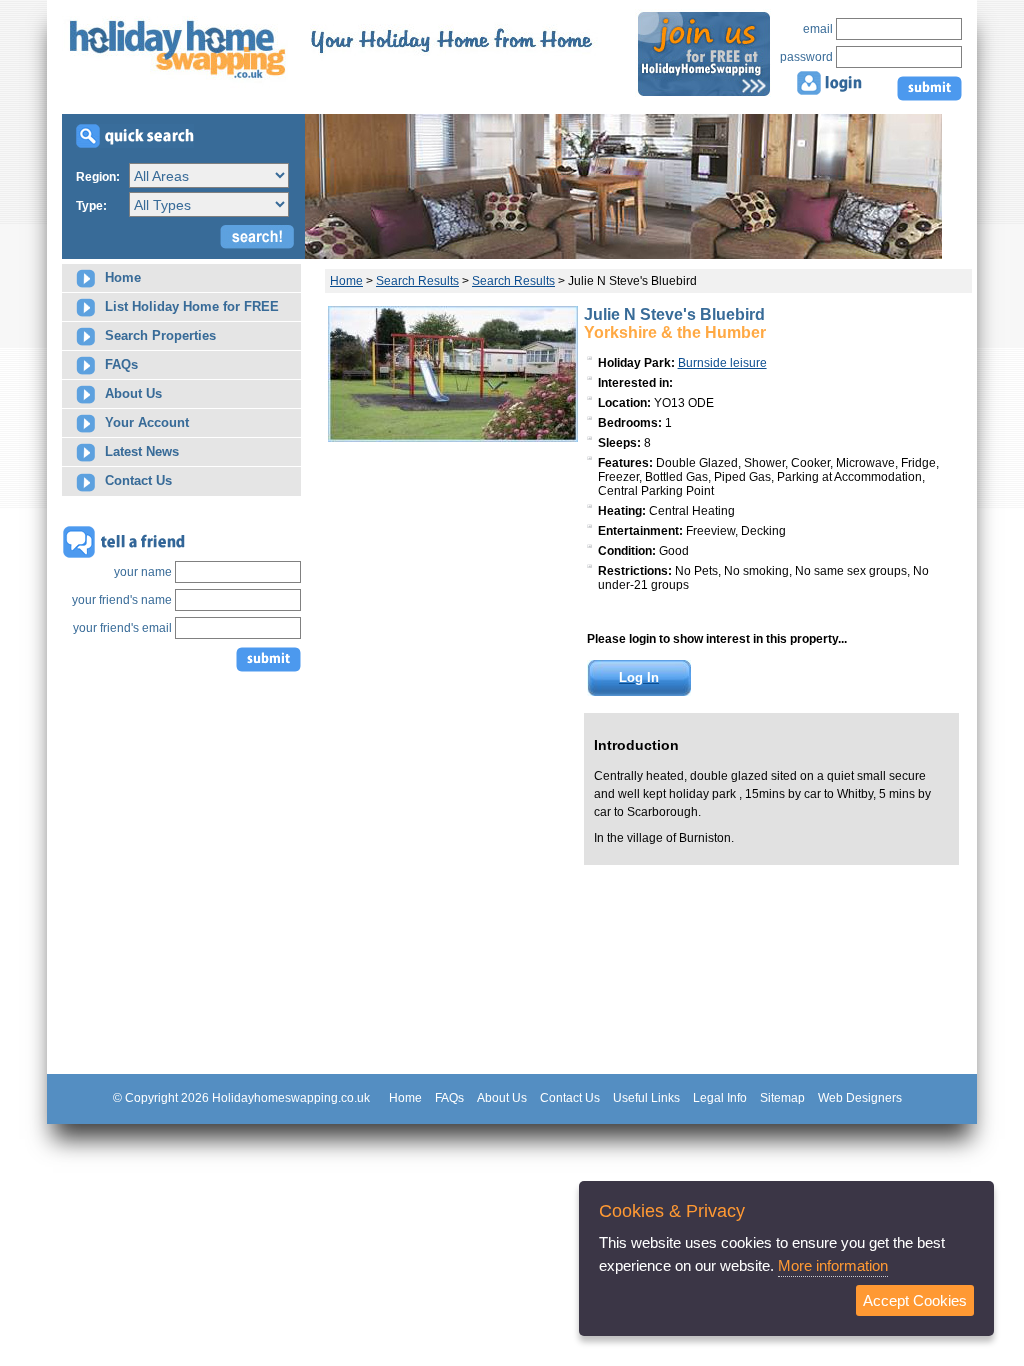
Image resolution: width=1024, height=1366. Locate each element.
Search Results (417, 281)
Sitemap (782, 1098)
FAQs (119, 364)
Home (121, 277)
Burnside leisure (722, 363)
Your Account (145, 422)
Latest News (140, 451)
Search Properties (158, 335)
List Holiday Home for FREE (190, 306)
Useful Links (646, 1098)
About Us (131, 393)
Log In (639, 677)
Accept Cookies (915, 1300)
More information (833, 1265)
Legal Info (720, 1098)
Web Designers (860, 1098)
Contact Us (136, 480)
